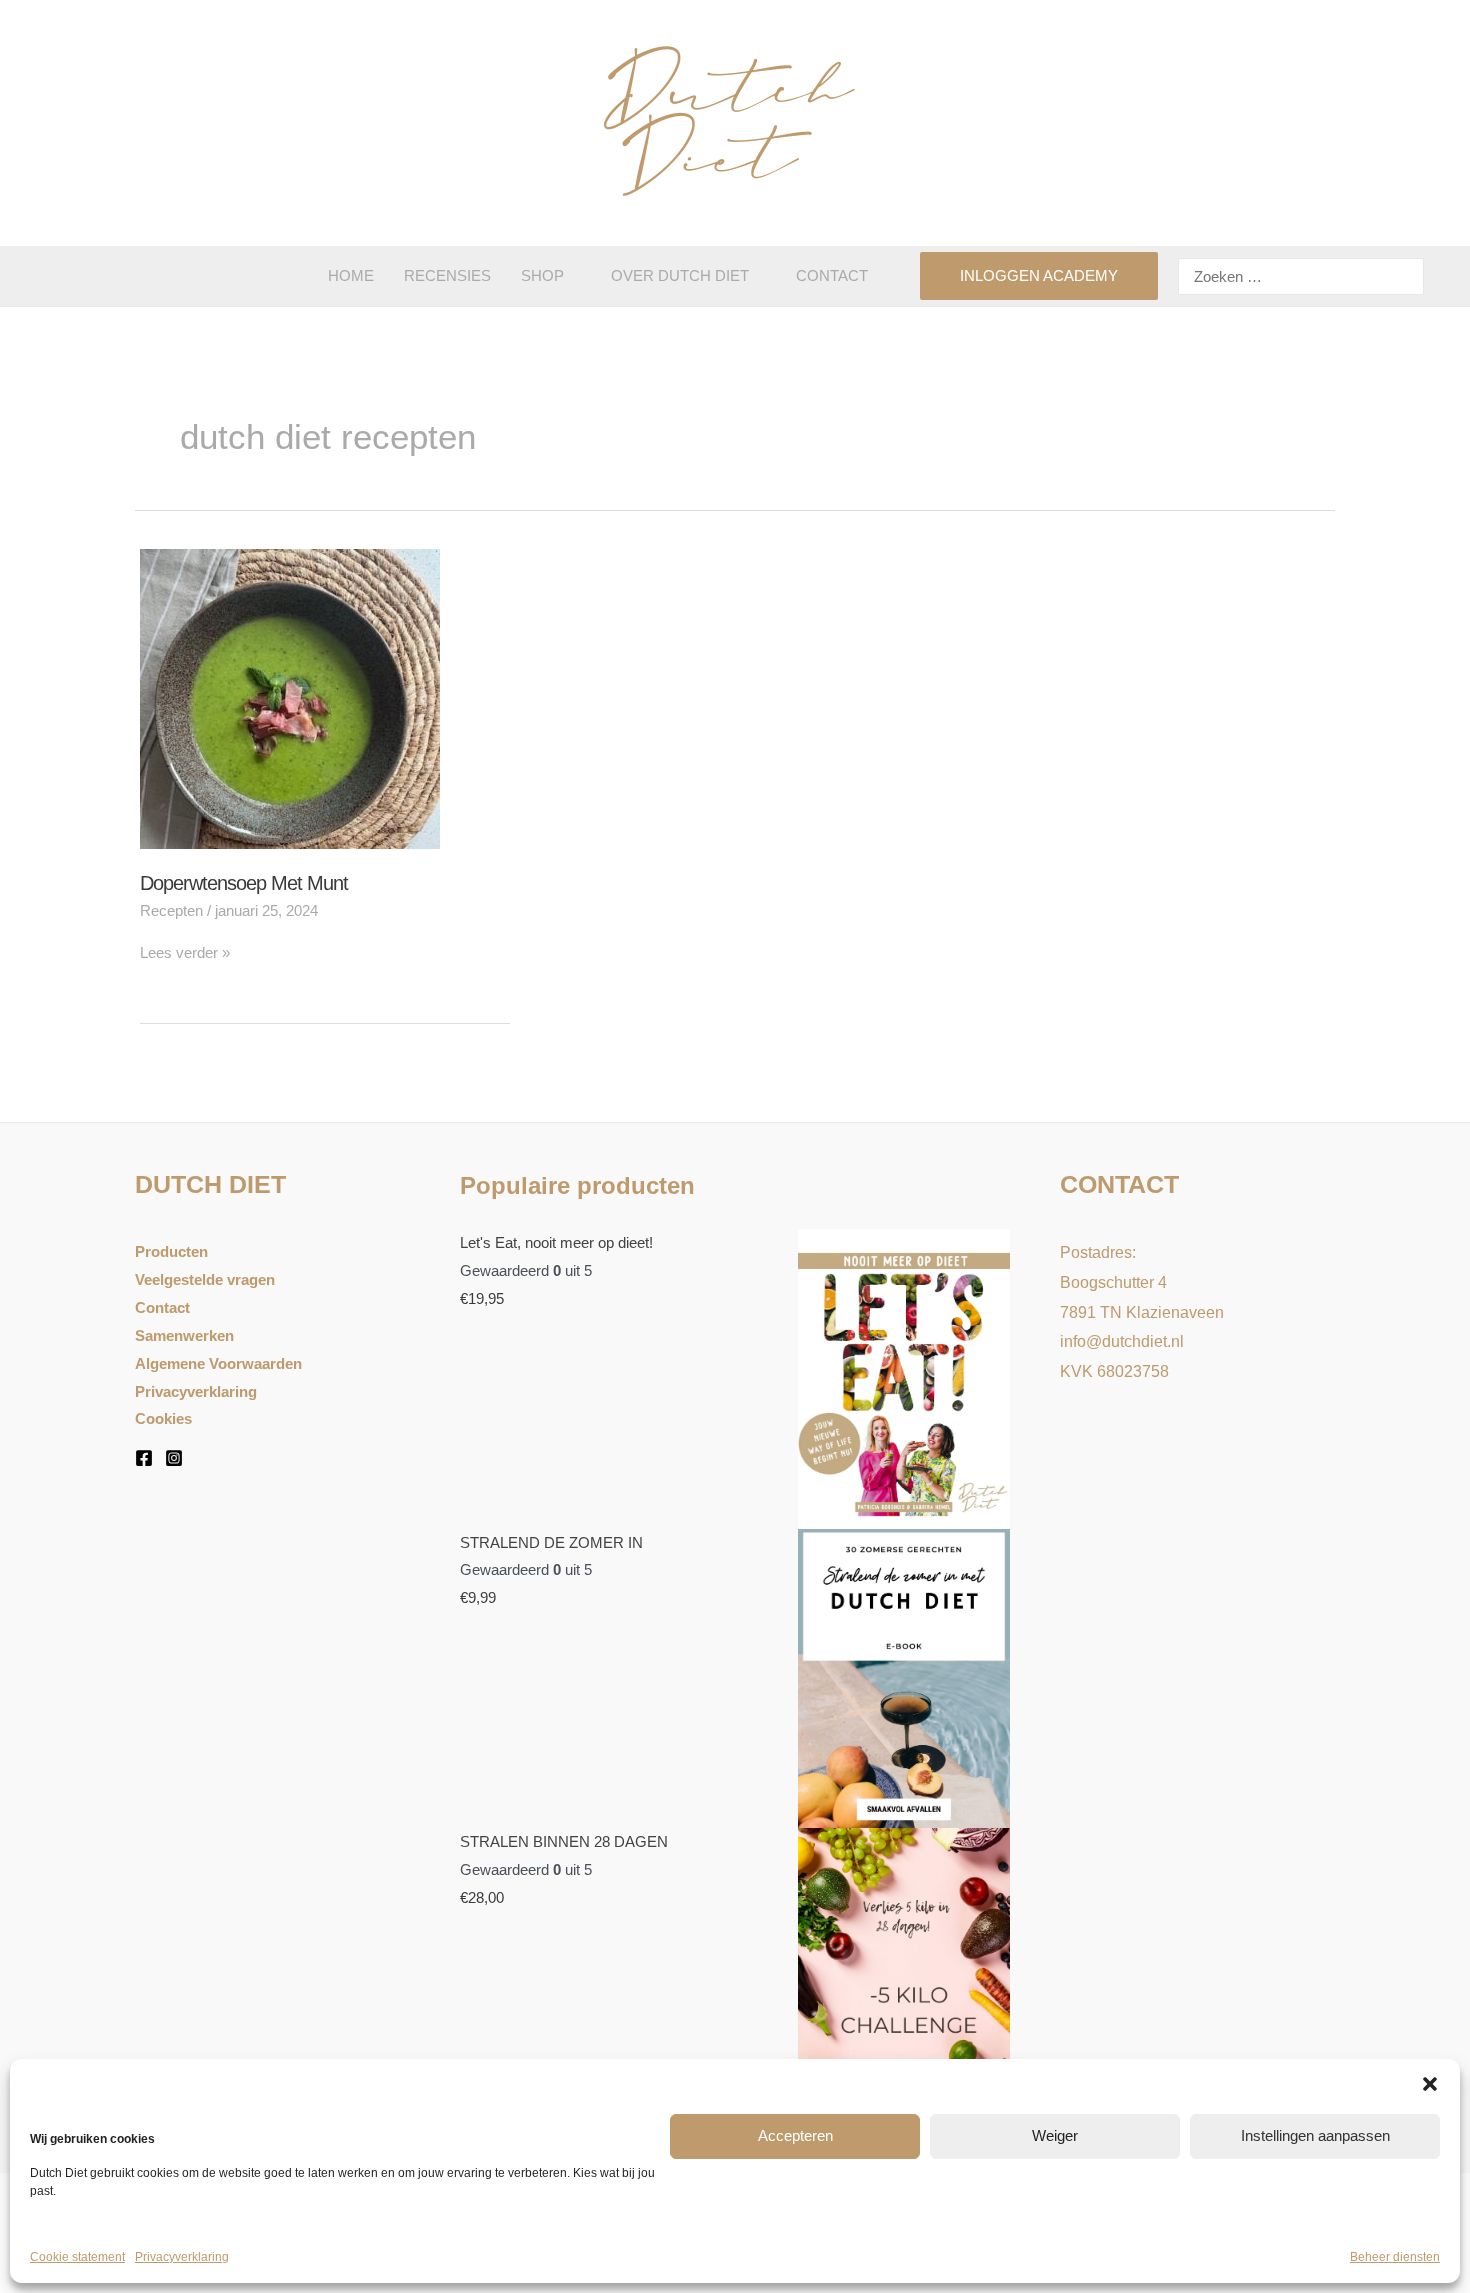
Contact (162, 1307)
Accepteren (795, 2135)
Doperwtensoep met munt (244, 883)
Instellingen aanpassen (1315, 2135)
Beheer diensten (1395, 2257)
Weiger (1055, 2135)
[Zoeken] (1406, 276)
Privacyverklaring (182, 2257)
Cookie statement (77, 2257)
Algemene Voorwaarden (218, 1363)
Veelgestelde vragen (205, 1279)
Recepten (171, 910)
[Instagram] (174, 1458)
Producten (171, 1251)
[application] (572, 276)
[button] (1430, 2084)
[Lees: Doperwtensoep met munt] (290, 696)
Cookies (163, 1418)
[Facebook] (144, 1458)
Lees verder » (185, 952)
